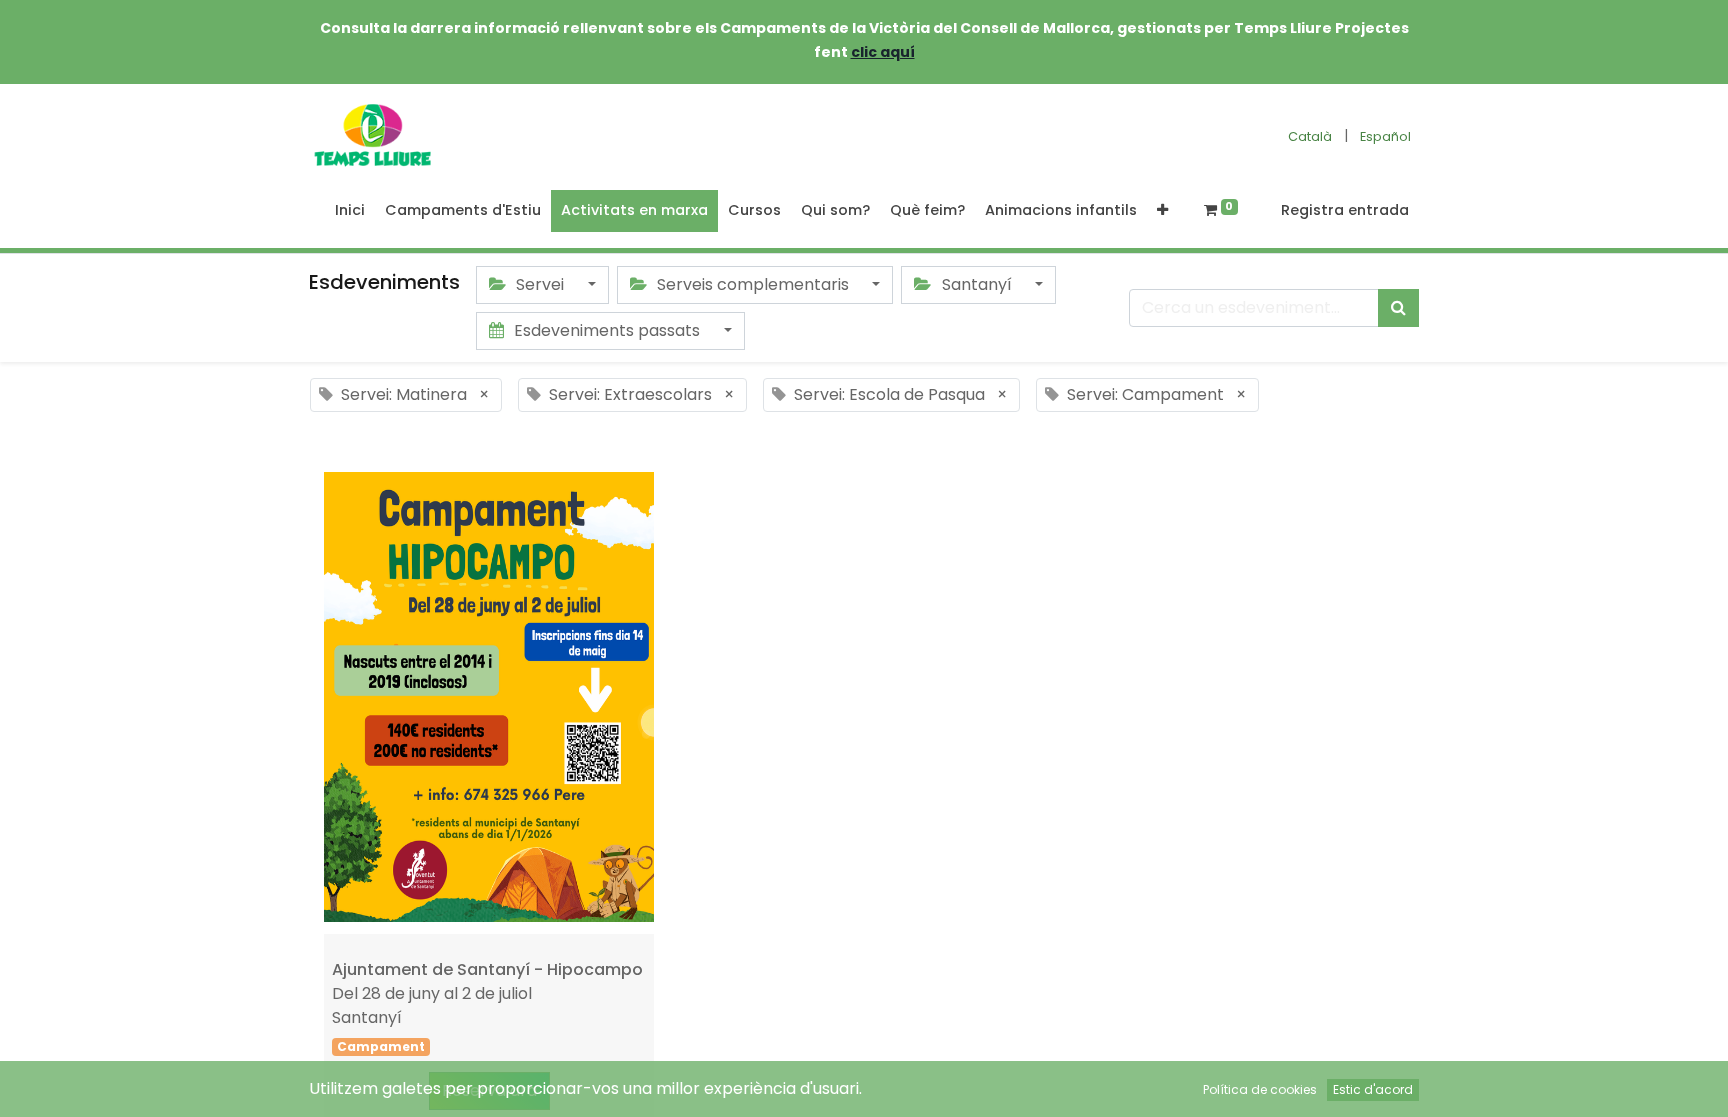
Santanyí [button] (977, 284)
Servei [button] (540, 284)
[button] (1162, 211)
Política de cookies (1260, 1089)
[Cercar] (1398, 308)
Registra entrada (1345, 210)
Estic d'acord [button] (1373, 1089)
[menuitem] (350, 211)
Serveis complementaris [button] (753, 284)
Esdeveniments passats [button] (607, 330)
